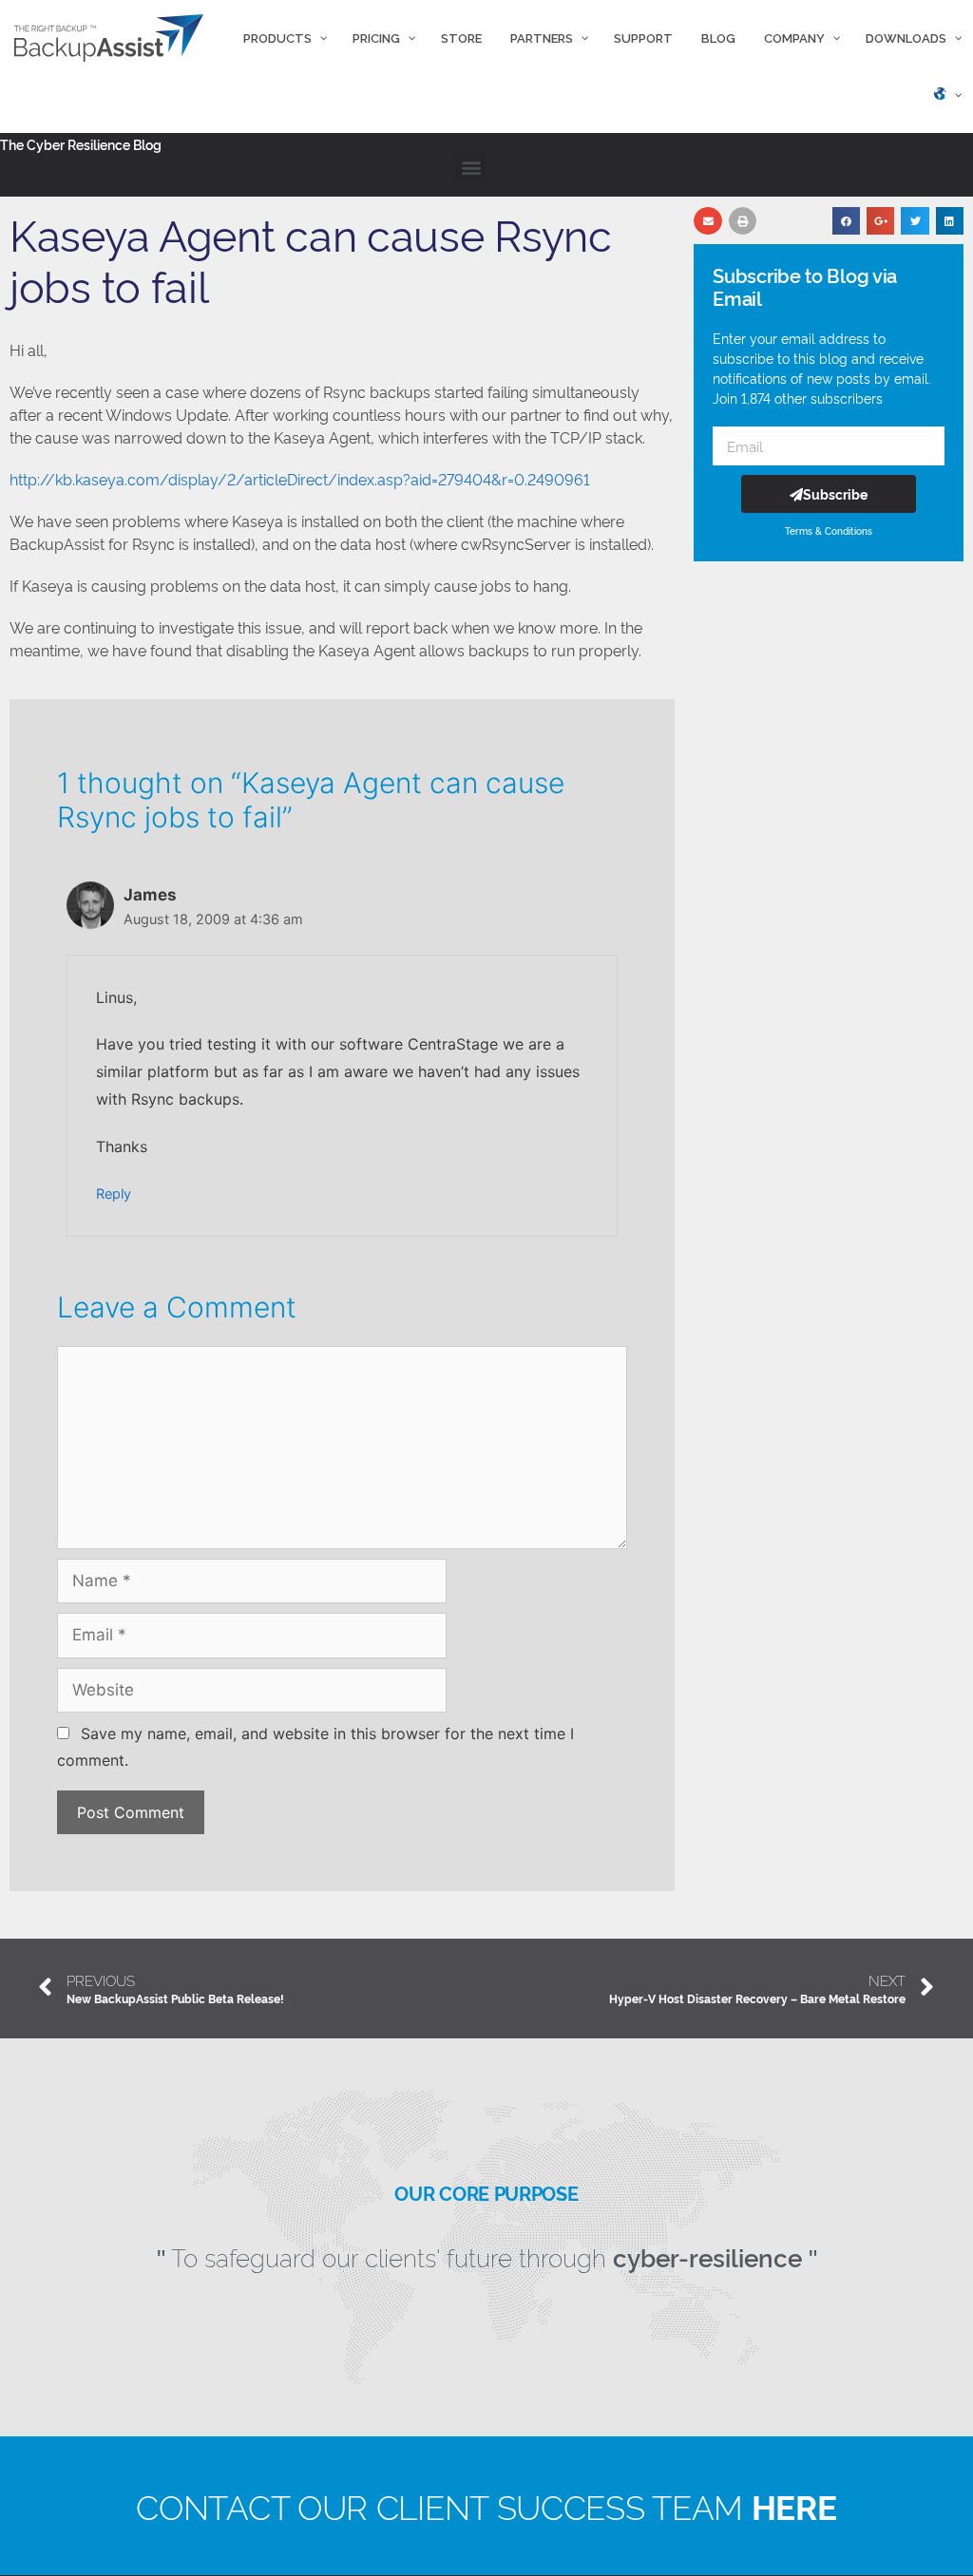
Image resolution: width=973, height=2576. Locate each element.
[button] (471, 167)
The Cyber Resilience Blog (81, 144)
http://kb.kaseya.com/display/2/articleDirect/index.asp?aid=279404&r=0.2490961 (300, 479)
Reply (114, 1193)
